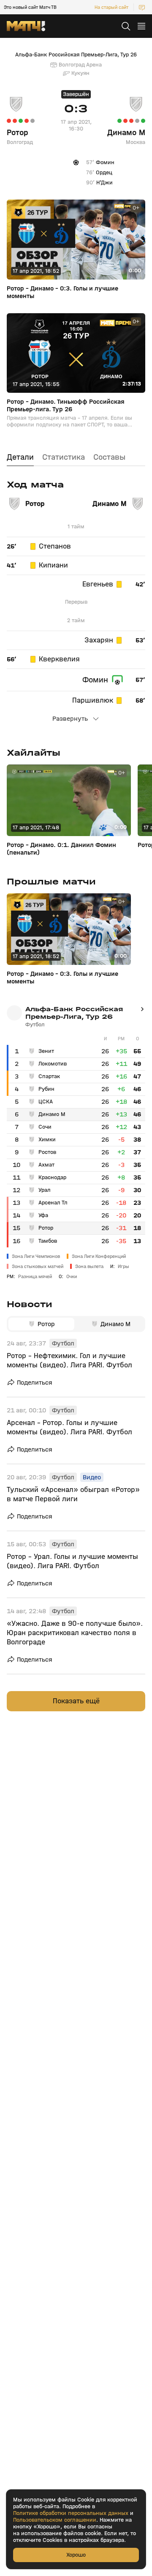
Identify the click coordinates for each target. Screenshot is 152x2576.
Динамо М (126, 133)
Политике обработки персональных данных (71, 2513)
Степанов (55, 546)
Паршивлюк (93, 701)
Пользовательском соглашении (55, 2520)
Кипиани (53, 565)
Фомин (95, 680)
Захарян (99, 640)
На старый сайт (111, 7)
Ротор (18, 133)
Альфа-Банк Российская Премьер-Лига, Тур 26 (76, 55)
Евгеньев (98, 584)
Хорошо (76, 2555)
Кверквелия (59, 659)
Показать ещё (76, 1701)
